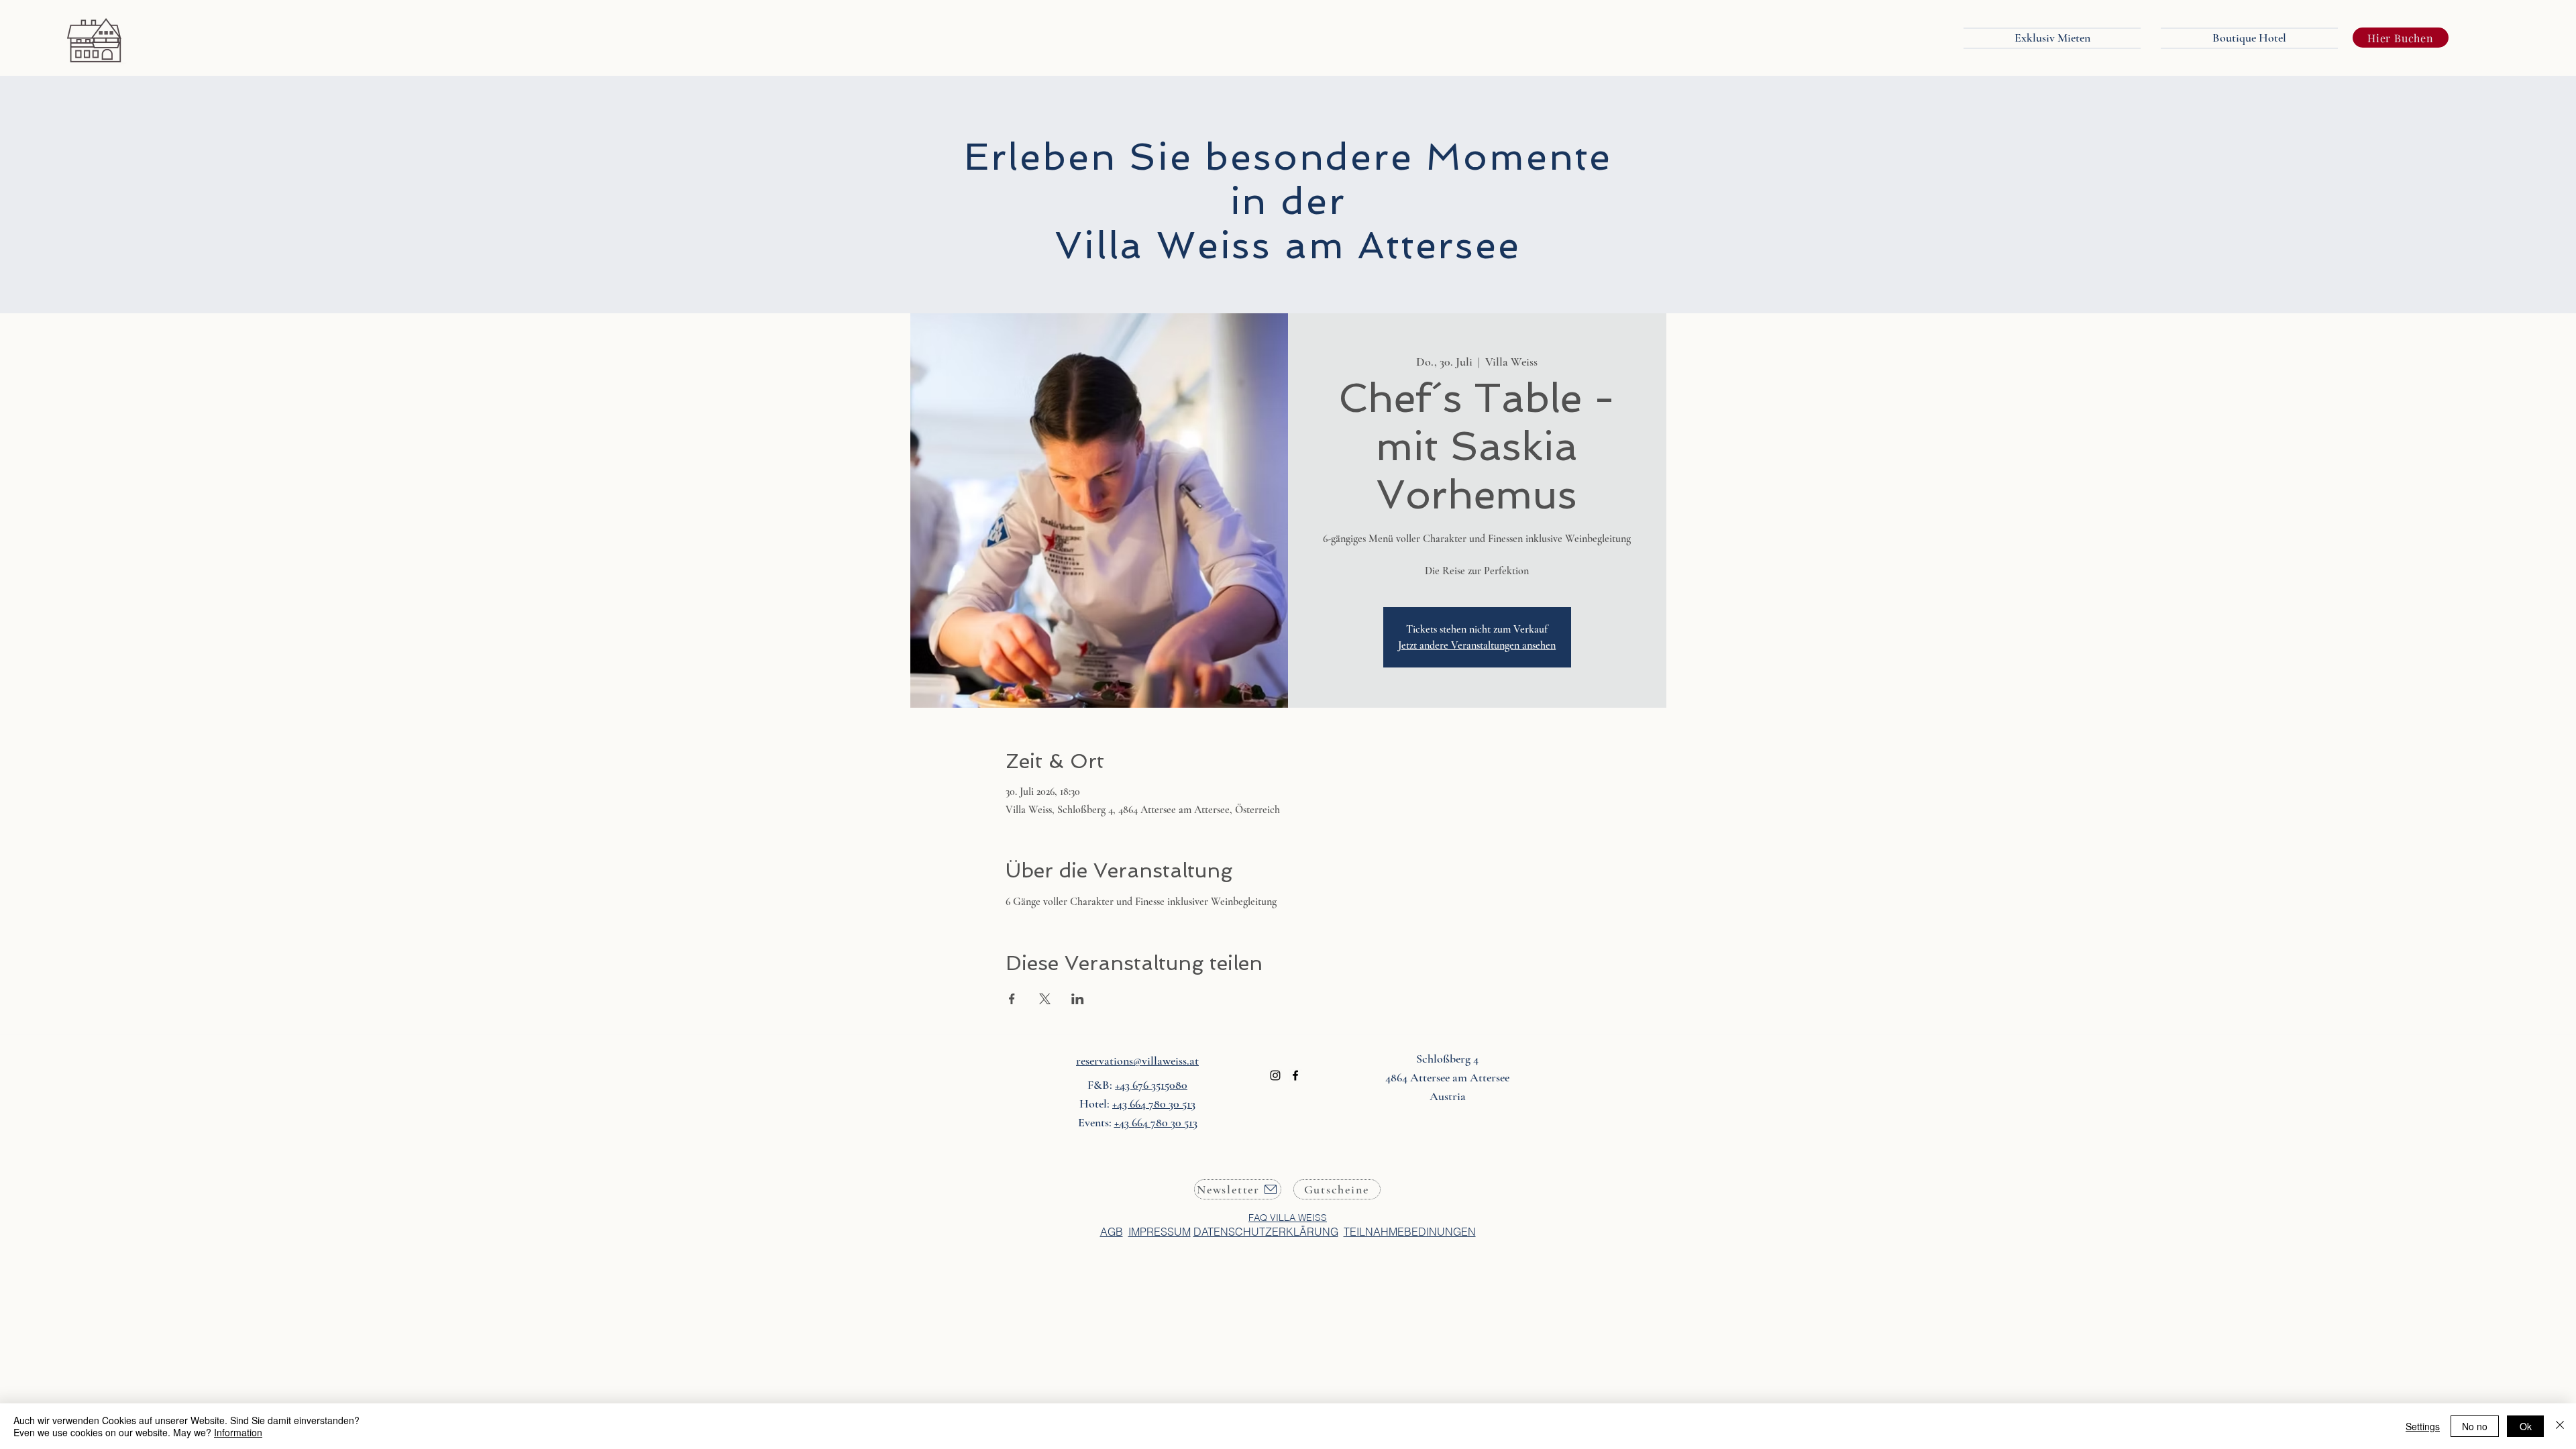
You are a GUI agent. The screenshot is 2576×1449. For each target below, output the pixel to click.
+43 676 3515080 (1151, 1085)
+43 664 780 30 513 (1154, 1104)
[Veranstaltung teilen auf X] (1045, 999)
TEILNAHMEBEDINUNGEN (1410, 1232)
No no (2475, 1426)
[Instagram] (1275, 1075)
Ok (2526, 1426)
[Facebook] (1295, 1075)
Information (238, 1432)
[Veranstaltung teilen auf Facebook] (1012, 999)
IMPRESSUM (1160, 1232)
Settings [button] (2423, 1426)
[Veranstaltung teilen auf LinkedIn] (1078, 999)
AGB (1112, 1232)
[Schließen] (2560, 1426)
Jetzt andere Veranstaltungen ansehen (1477, 645)
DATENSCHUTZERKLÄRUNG (1266, 1232)
